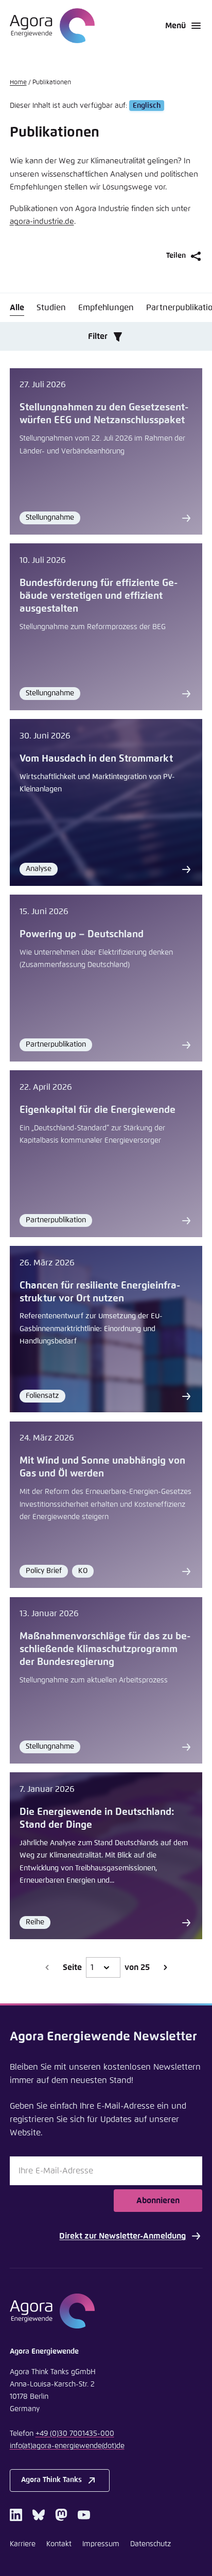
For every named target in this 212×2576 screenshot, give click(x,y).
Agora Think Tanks (51, 2480)
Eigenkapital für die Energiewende (98, 1110)
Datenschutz (151, 2544)
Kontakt (59, 2544)
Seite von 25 (106, 1967)
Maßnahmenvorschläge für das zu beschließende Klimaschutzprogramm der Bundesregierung (105, 1649)
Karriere (23, 2544)
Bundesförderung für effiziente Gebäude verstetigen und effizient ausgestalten (99, 596)
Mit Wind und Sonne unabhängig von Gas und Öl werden (102, 1467)
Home (18, 83)
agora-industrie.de (42, 222)
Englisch (147, 106)
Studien (51, 308)
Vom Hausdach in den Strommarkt (96, 759)
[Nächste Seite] (165, 1967)
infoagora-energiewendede (67, 2446)
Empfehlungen (106, 308)
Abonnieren (158, 2201)
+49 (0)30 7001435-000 (75, 2434)
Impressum (101, 2544)
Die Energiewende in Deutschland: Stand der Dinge (97, 1819)
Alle (17, 308)
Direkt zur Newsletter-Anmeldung (122, 2236)
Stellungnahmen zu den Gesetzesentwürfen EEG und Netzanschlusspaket (104, 414)
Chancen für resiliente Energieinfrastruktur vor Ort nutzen (100, 1292)
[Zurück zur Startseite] (52, 26)
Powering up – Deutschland (82, 934)
